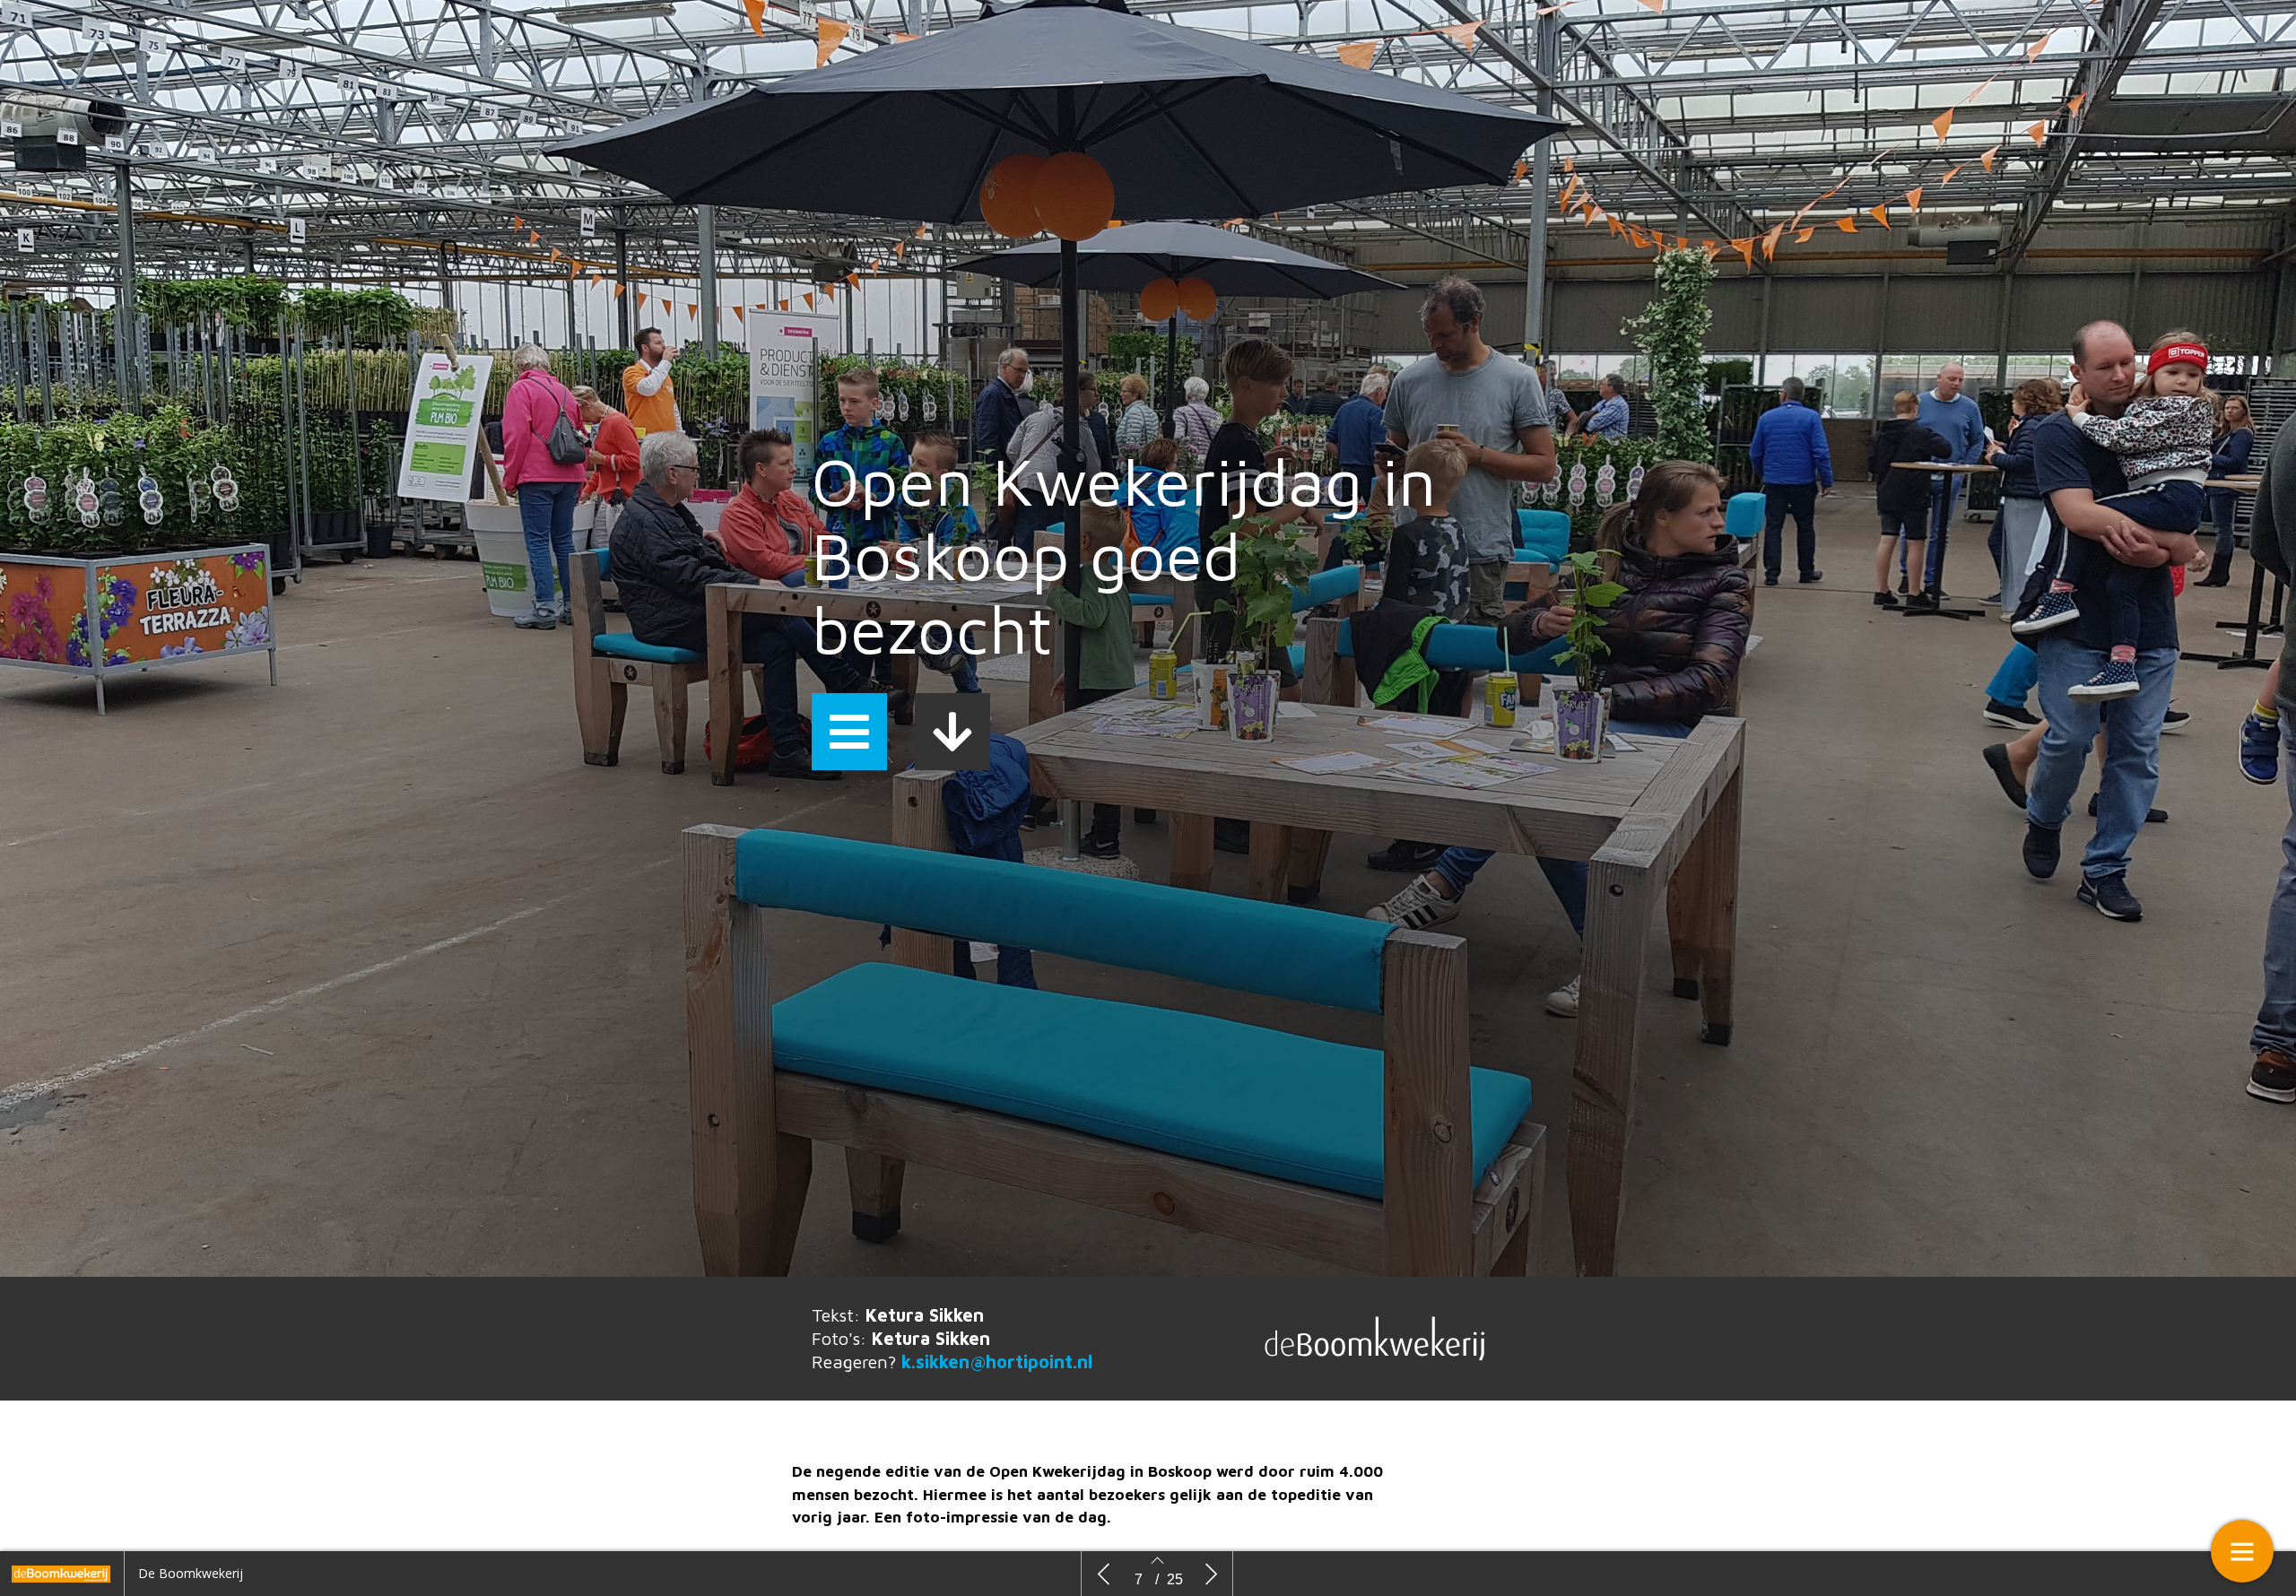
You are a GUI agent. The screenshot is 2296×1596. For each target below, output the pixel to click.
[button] (849, 732)
